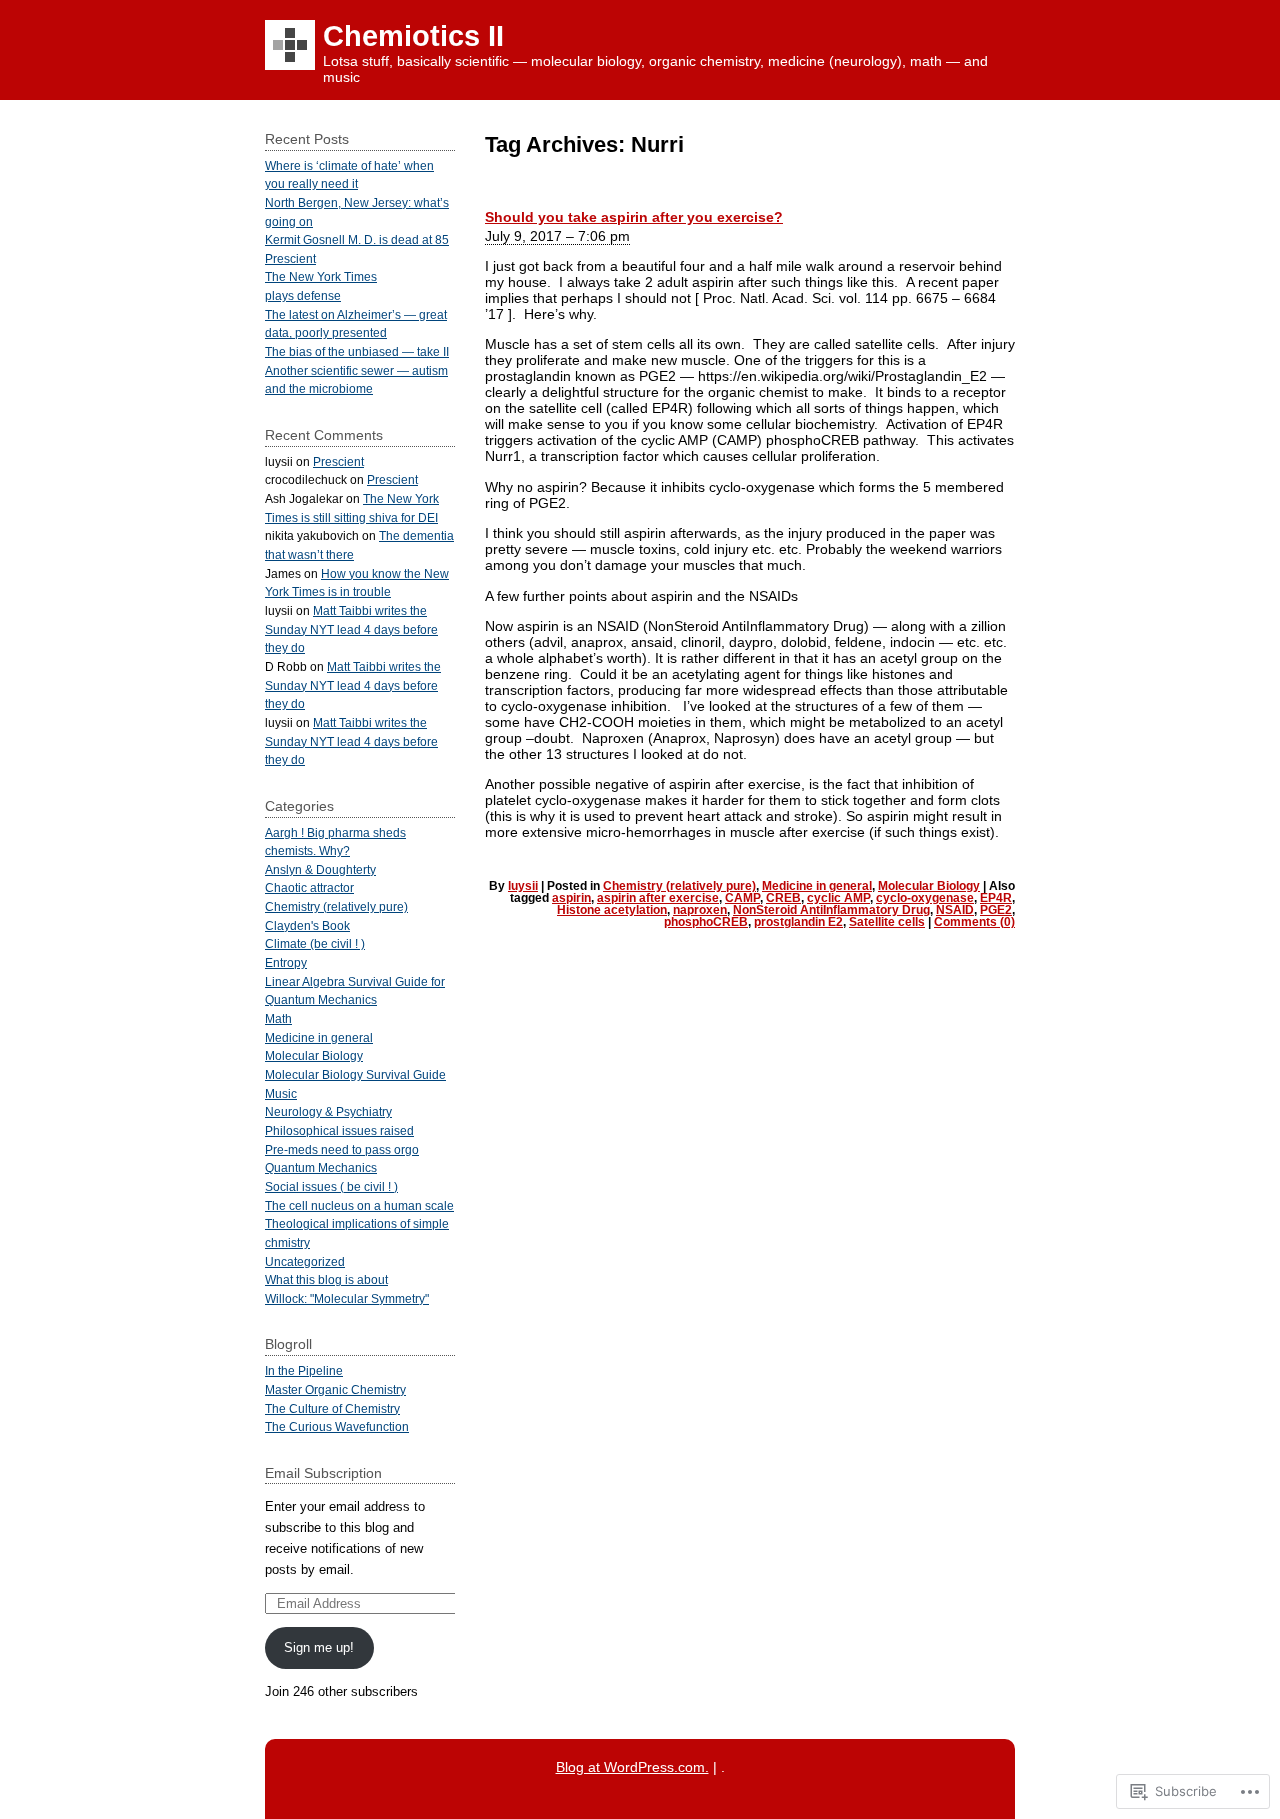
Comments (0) (974, 922)
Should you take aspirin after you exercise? (634, 217)
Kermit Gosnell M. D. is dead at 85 (357, 239)
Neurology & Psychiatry (328, 1111)
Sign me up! (319, 1647)
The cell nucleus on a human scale (359, 1205)
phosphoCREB (706, 922)
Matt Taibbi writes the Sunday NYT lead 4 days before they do (351, 629)
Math (278, 1018)
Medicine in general (817, 886)
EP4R (996, 898)
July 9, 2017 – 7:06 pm (557, 236)
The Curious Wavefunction (337, 1426)
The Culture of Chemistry (332, 1408)
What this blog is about (326, 1279)
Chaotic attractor (309, 887)
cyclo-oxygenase (925, 898)
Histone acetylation (612, 910)
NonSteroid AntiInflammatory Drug (831, 910)
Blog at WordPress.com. (632, 1767)
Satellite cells (887, 922)
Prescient (290, 258)
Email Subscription (323, 1473)
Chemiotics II (413, 36)
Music (281, 1093)
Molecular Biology (929, 886)
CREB (783, 898)
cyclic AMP (838, 898)
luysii (523, 886)
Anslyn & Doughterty (320, 869)
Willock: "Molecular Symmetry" (347, 1298)
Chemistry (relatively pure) (679, 886)
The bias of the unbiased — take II (357, 351)
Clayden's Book (307, 925)
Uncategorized (305, 1261)
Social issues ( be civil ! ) (331, 1186)
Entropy (286, 962)
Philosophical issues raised (339, 1130)
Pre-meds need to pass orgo (342, 1149)
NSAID (955, 910)
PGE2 (996, 910)
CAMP (742, 898)
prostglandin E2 (798, 922)
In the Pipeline (304, 1370)
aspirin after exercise (658, 898)
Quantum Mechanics (321, 1167)
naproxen (700, 910)
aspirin (571, 898)
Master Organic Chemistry (335, 1389)
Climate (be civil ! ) (315, 943)
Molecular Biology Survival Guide (355, 1074)
